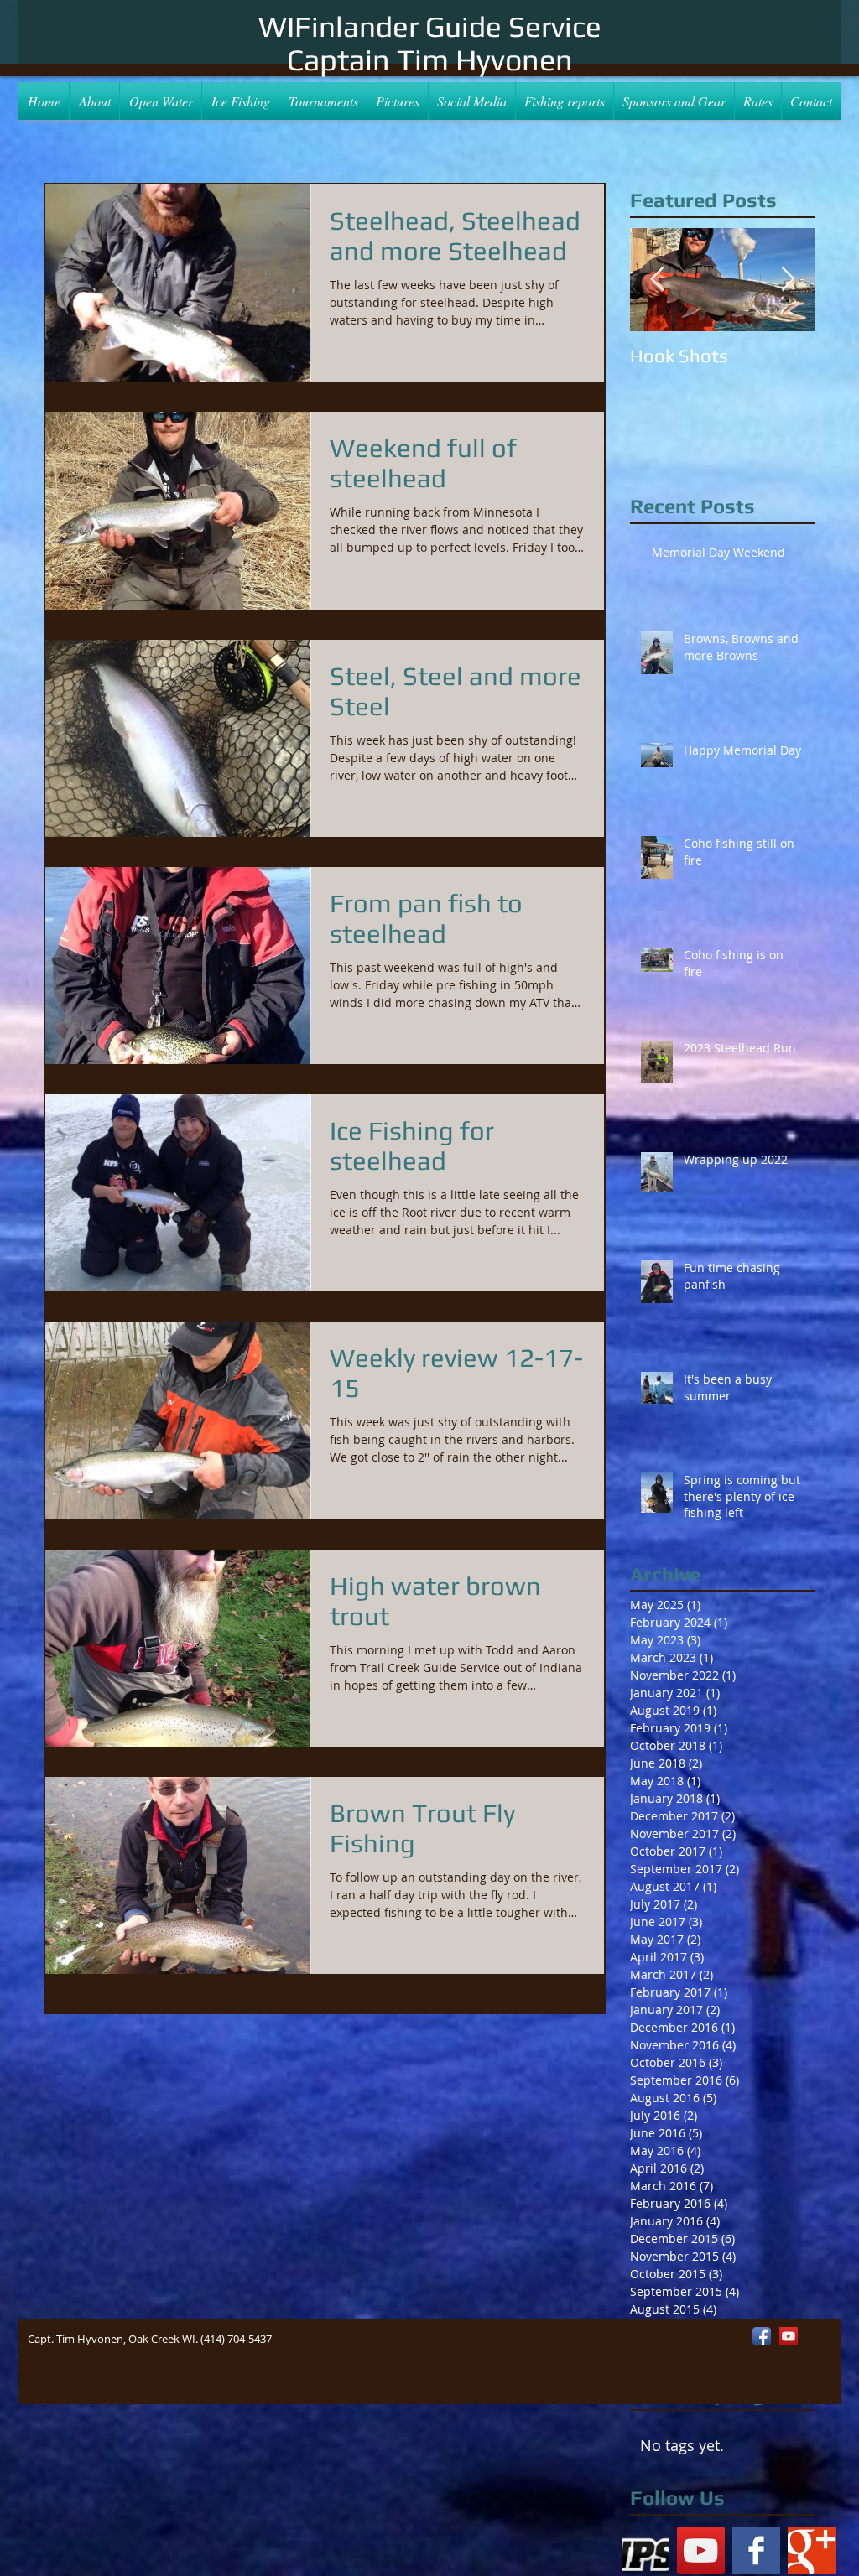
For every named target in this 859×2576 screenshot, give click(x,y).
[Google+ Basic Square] (812, 2550)
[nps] (646, 2550)
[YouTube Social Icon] (701, 2550)
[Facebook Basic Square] (756, 2550)
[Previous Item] (657, 280)
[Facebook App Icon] (762, 2336)
